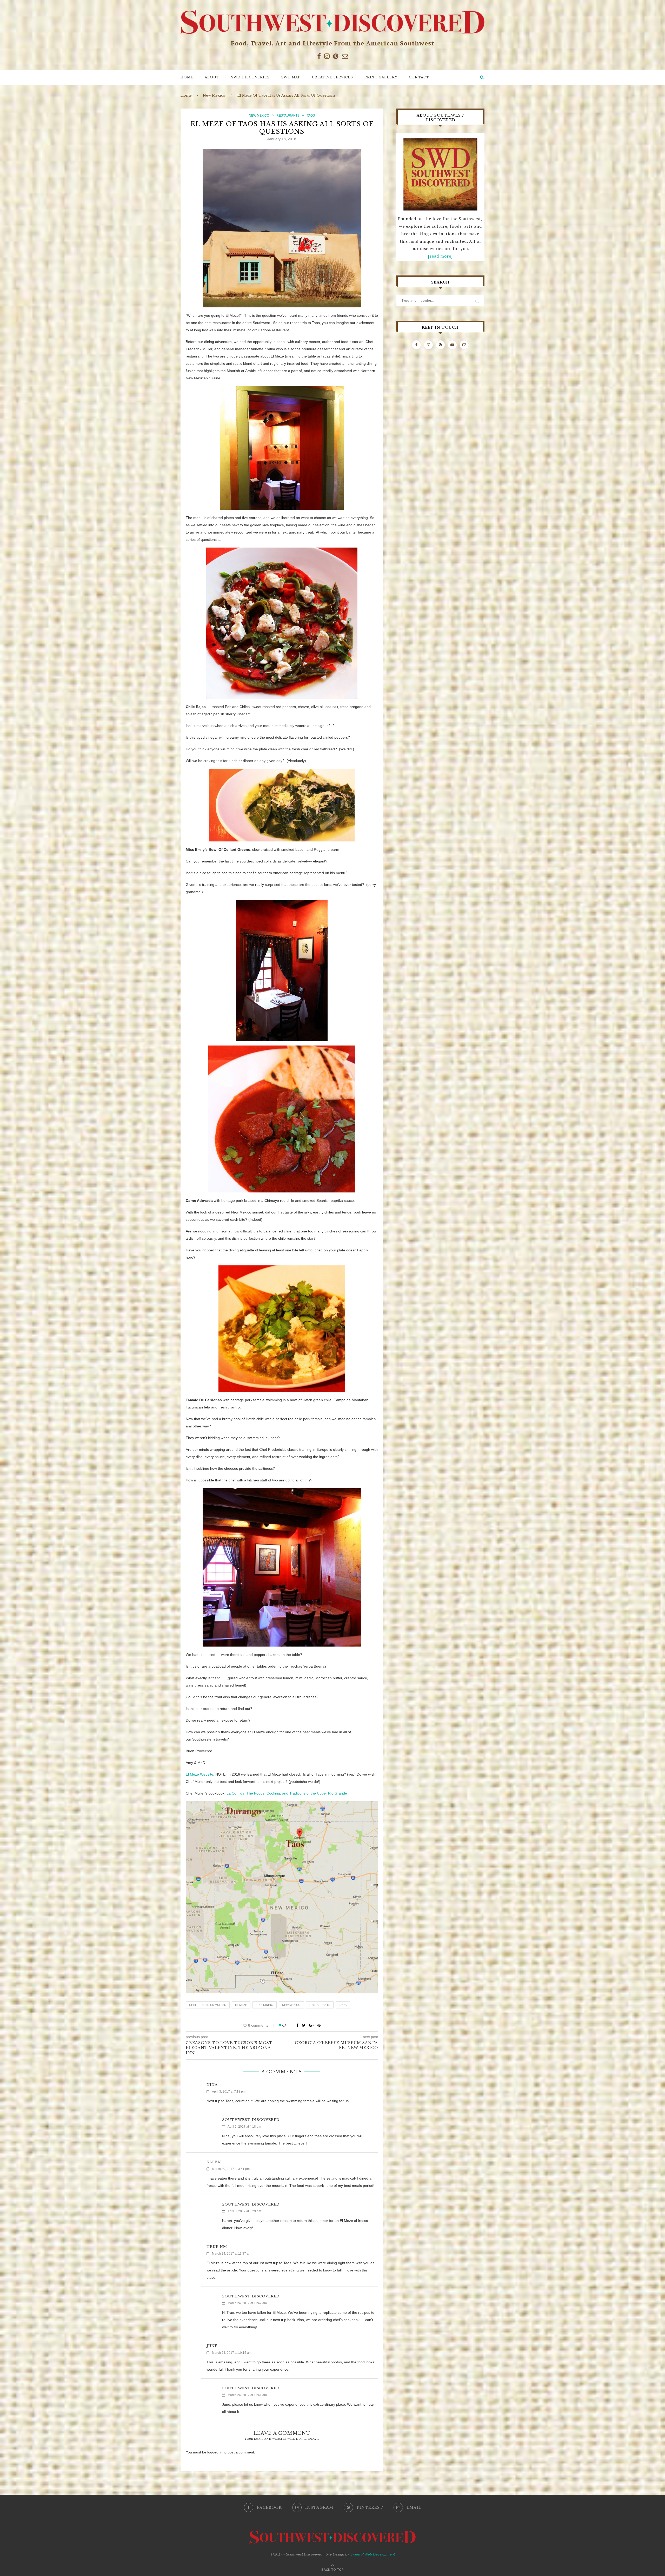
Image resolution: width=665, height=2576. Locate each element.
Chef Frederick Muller (208, 2005)
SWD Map (291, 77)
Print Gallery (381, 77)
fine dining (265, 2005)
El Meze (241, 2005)
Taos (311, 116)
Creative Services (332, 77)
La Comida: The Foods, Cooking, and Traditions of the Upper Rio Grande (287, 1793)
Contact (419, 77)
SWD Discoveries (250, 77)
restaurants (320, 2005)
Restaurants (288, 116)
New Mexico (214, 95)
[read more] (440, 256)
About (212, 77)
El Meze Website (199, 1774)
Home (187, 77)
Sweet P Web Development (373, 2554)
